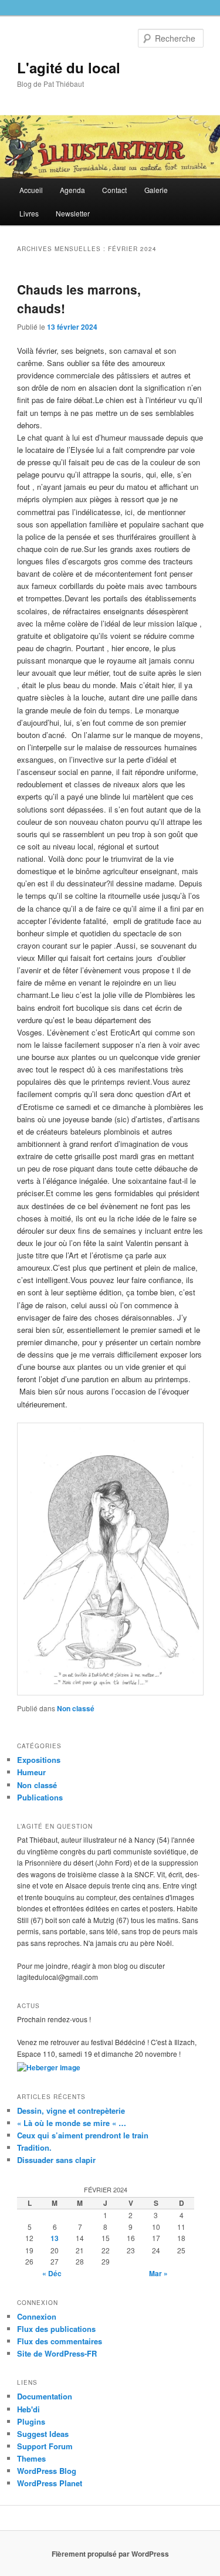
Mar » (158, 2273)
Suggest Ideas (43, 2434)
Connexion (37, 2316)
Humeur (31, 1772)
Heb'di (28, 2409)
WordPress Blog (47, 2471)
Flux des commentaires (60, 2341)
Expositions (39, 1760)
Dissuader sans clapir (56, 2160)
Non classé (76, 1708)
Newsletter (73, 213)
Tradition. (34, 2147)
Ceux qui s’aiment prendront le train (83, 2135)
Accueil (31, 190)
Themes (31, 2458)
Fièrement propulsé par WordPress (110, 2554)
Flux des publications (56, 2329)
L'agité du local (69, 67)
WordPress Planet (50, 2483)
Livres (29, 213)
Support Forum (45, 2446)
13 (55, 2238)
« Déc (52, 2273)
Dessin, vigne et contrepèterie (71, 2110)
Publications (40, 1797)
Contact (114, 190)
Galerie (156, 190)
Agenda (72, 190)
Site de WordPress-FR (57, 2353)
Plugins (31, 2421)
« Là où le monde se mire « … (72, 2123)
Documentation (45, 2396)
